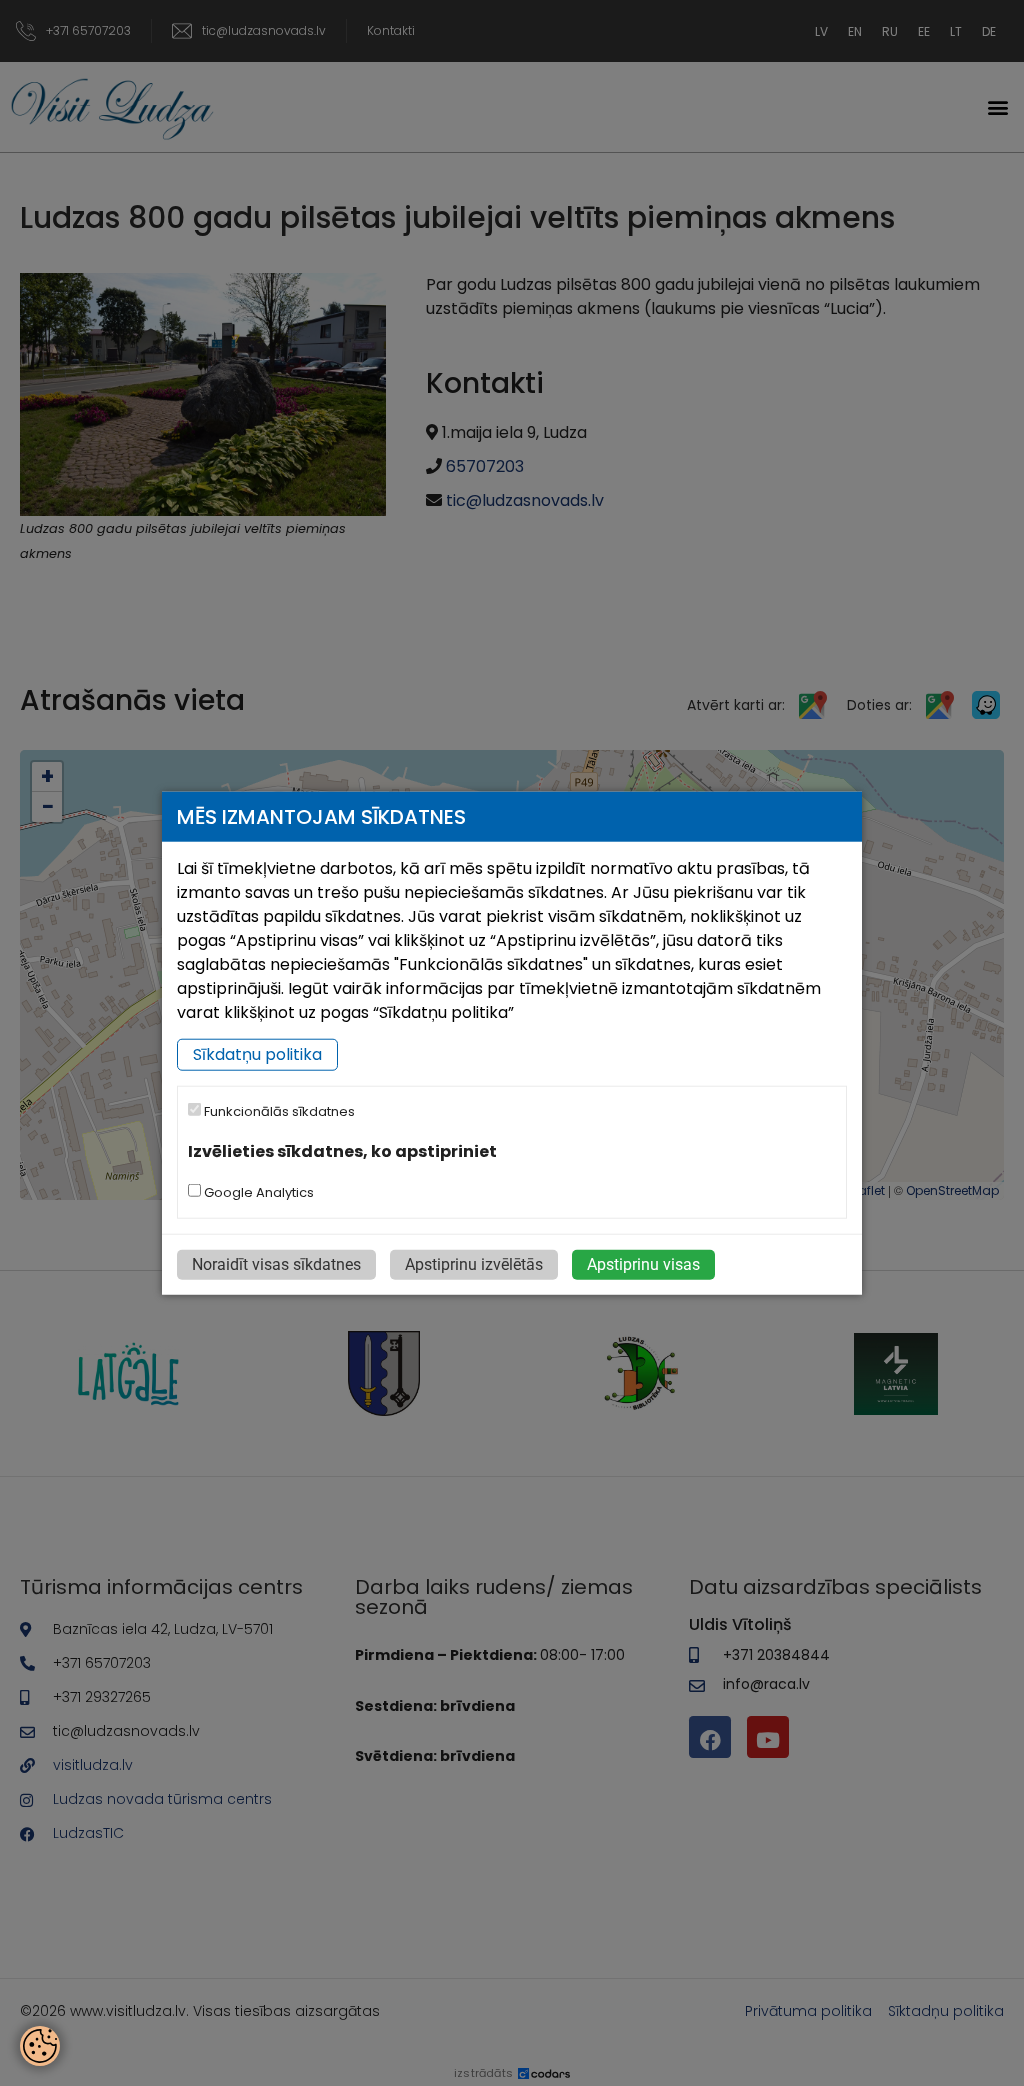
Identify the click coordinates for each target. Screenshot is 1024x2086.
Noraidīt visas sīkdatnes (276, 1263)
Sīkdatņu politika (257, 1054)
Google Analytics (257, 1191)
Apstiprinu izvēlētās (474, 1263)
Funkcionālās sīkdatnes (278, 1111)
